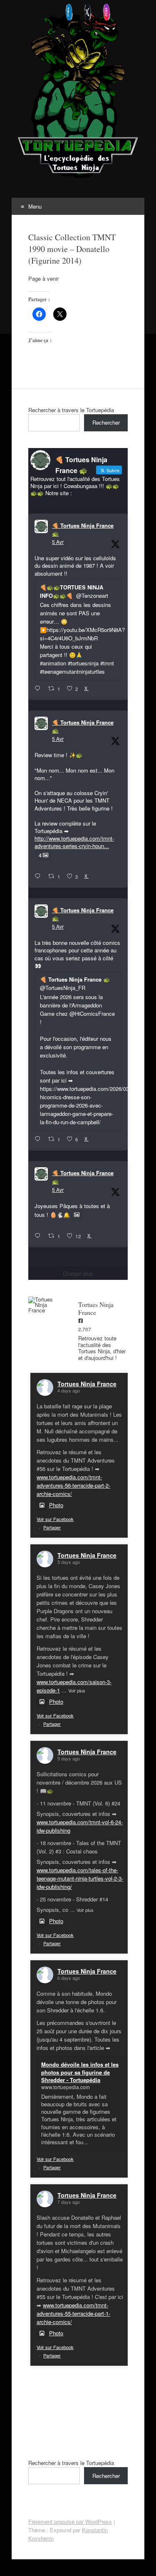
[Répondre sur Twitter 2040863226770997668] (39, 876)
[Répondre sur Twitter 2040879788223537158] (39, 689)
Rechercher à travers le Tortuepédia (71, 410)
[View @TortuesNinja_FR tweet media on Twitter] (77, 1215)
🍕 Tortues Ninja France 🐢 (83, 530)
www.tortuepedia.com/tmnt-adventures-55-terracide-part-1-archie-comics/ (73, 2313)
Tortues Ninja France (87, 1384)
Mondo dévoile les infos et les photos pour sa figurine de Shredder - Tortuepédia (80, 2072)
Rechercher (106, 422)
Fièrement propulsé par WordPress (70, 2522)
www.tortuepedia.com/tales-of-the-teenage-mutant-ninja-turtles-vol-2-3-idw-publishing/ (80, 1878)
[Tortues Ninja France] (45, 1305)
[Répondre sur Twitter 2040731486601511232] (39, 1236)
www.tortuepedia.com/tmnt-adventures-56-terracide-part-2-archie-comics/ (73, 1485)
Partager (52, 1527)
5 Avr (58, 542)
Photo (56, 1505)
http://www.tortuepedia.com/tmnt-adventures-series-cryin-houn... (74, 842)
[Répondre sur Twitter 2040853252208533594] (39, 1139)
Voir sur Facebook (55, 1519)
